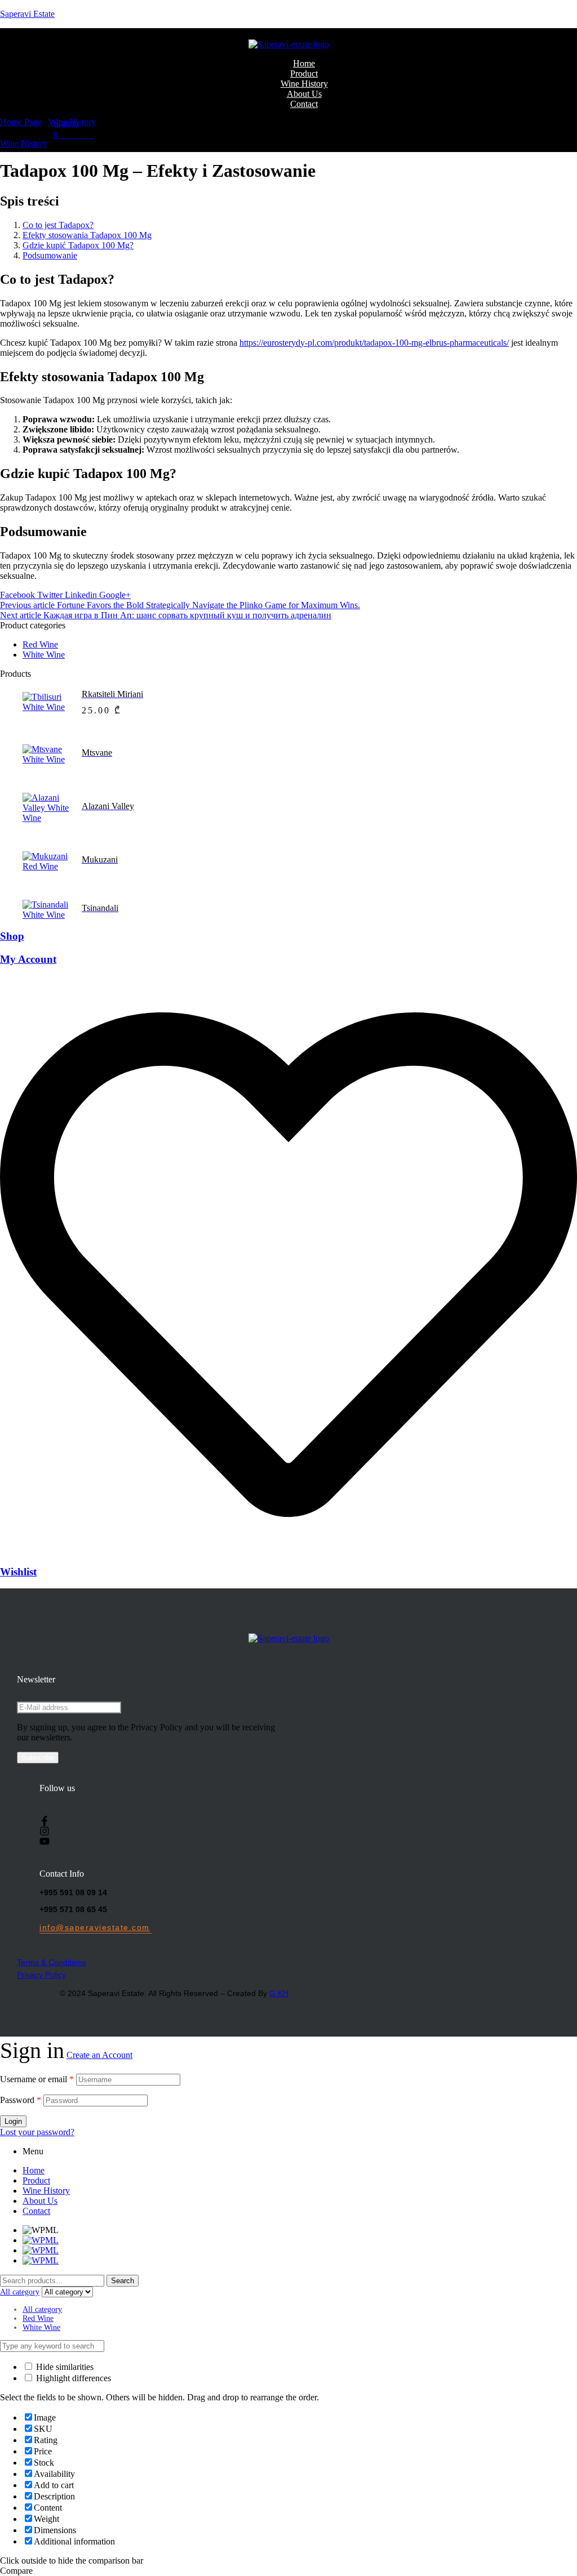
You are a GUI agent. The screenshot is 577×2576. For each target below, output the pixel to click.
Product (36, 2180)
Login (13, 2121)
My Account (28, 959)
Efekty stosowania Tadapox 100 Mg (87, 235)
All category (42, 2309)
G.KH (279, 1993)
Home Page (21, 122)
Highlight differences (72, 2378)
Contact (36, 2211)
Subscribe (38, 1758)
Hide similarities (64, 2367)
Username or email (37, 2079)
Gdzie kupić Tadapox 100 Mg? (78, 245)
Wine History (72, 122)
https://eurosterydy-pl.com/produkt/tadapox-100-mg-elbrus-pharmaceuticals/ (374, 343)
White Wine (44, 655)
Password (21, 2100)
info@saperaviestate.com (95, 1927)
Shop (12, 936)
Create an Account (99, 2055)
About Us (40, 2201)
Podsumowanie (50, 255)
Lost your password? (37, 2132)
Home (34, 2170)
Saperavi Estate (27, 14)
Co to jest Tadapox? (58, 225)
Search (123, 2281)
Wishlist (18, 1572)
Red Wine (40, 644)
